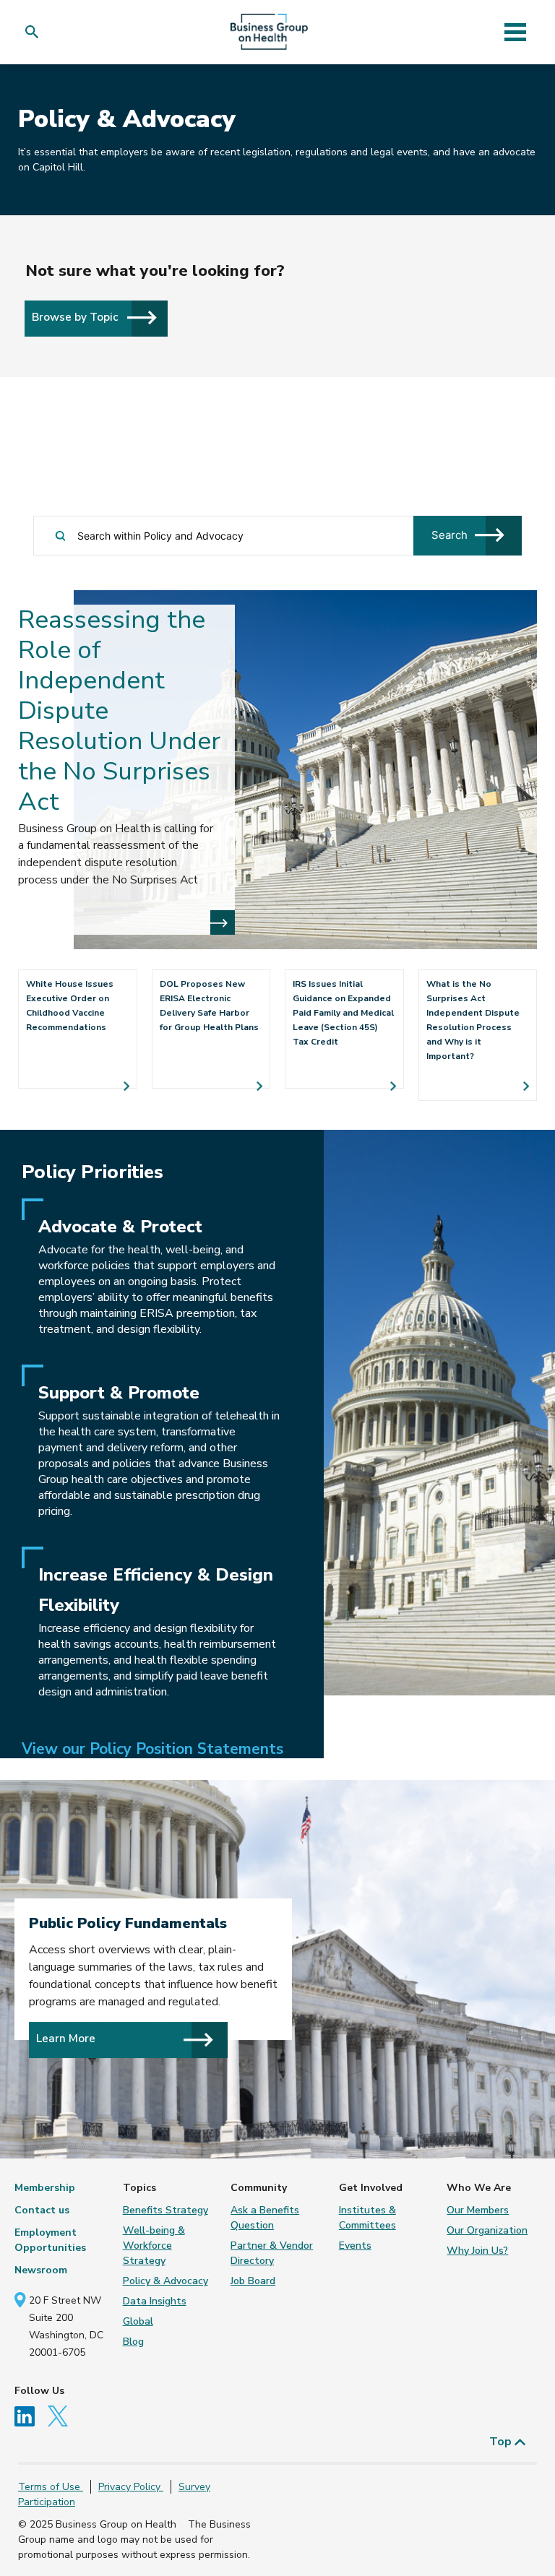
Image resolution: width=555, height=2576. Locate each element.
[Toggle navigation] (515, 32)
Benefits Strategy (165, 2210)
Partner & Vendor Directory (272, 2253)
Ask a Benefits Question (265, 2218)
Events (355, 2246)
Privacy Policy (131, 2487)
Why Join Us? (477, 2251)
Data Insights (155, 2301)
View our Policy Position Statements (152, 1749)
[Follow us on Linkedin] (30, 2415)
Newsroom (41, 2270)
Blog (133, 2342)
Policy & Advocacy (165, 2281)
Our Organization (487, 2230)
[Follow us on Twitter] (61, 2415)
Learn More (66, 2039)
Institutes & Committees (367, 2218)
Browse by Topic (77, 317)
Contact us (42, 2210)
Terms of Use (51, 2487)
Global (138, 2321)
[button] (35, 32)
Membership (45, 2188)
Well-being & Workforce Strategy (154, 2246)
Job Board (253, 2281)
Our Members (478, 2210)
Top (502, 2442)
